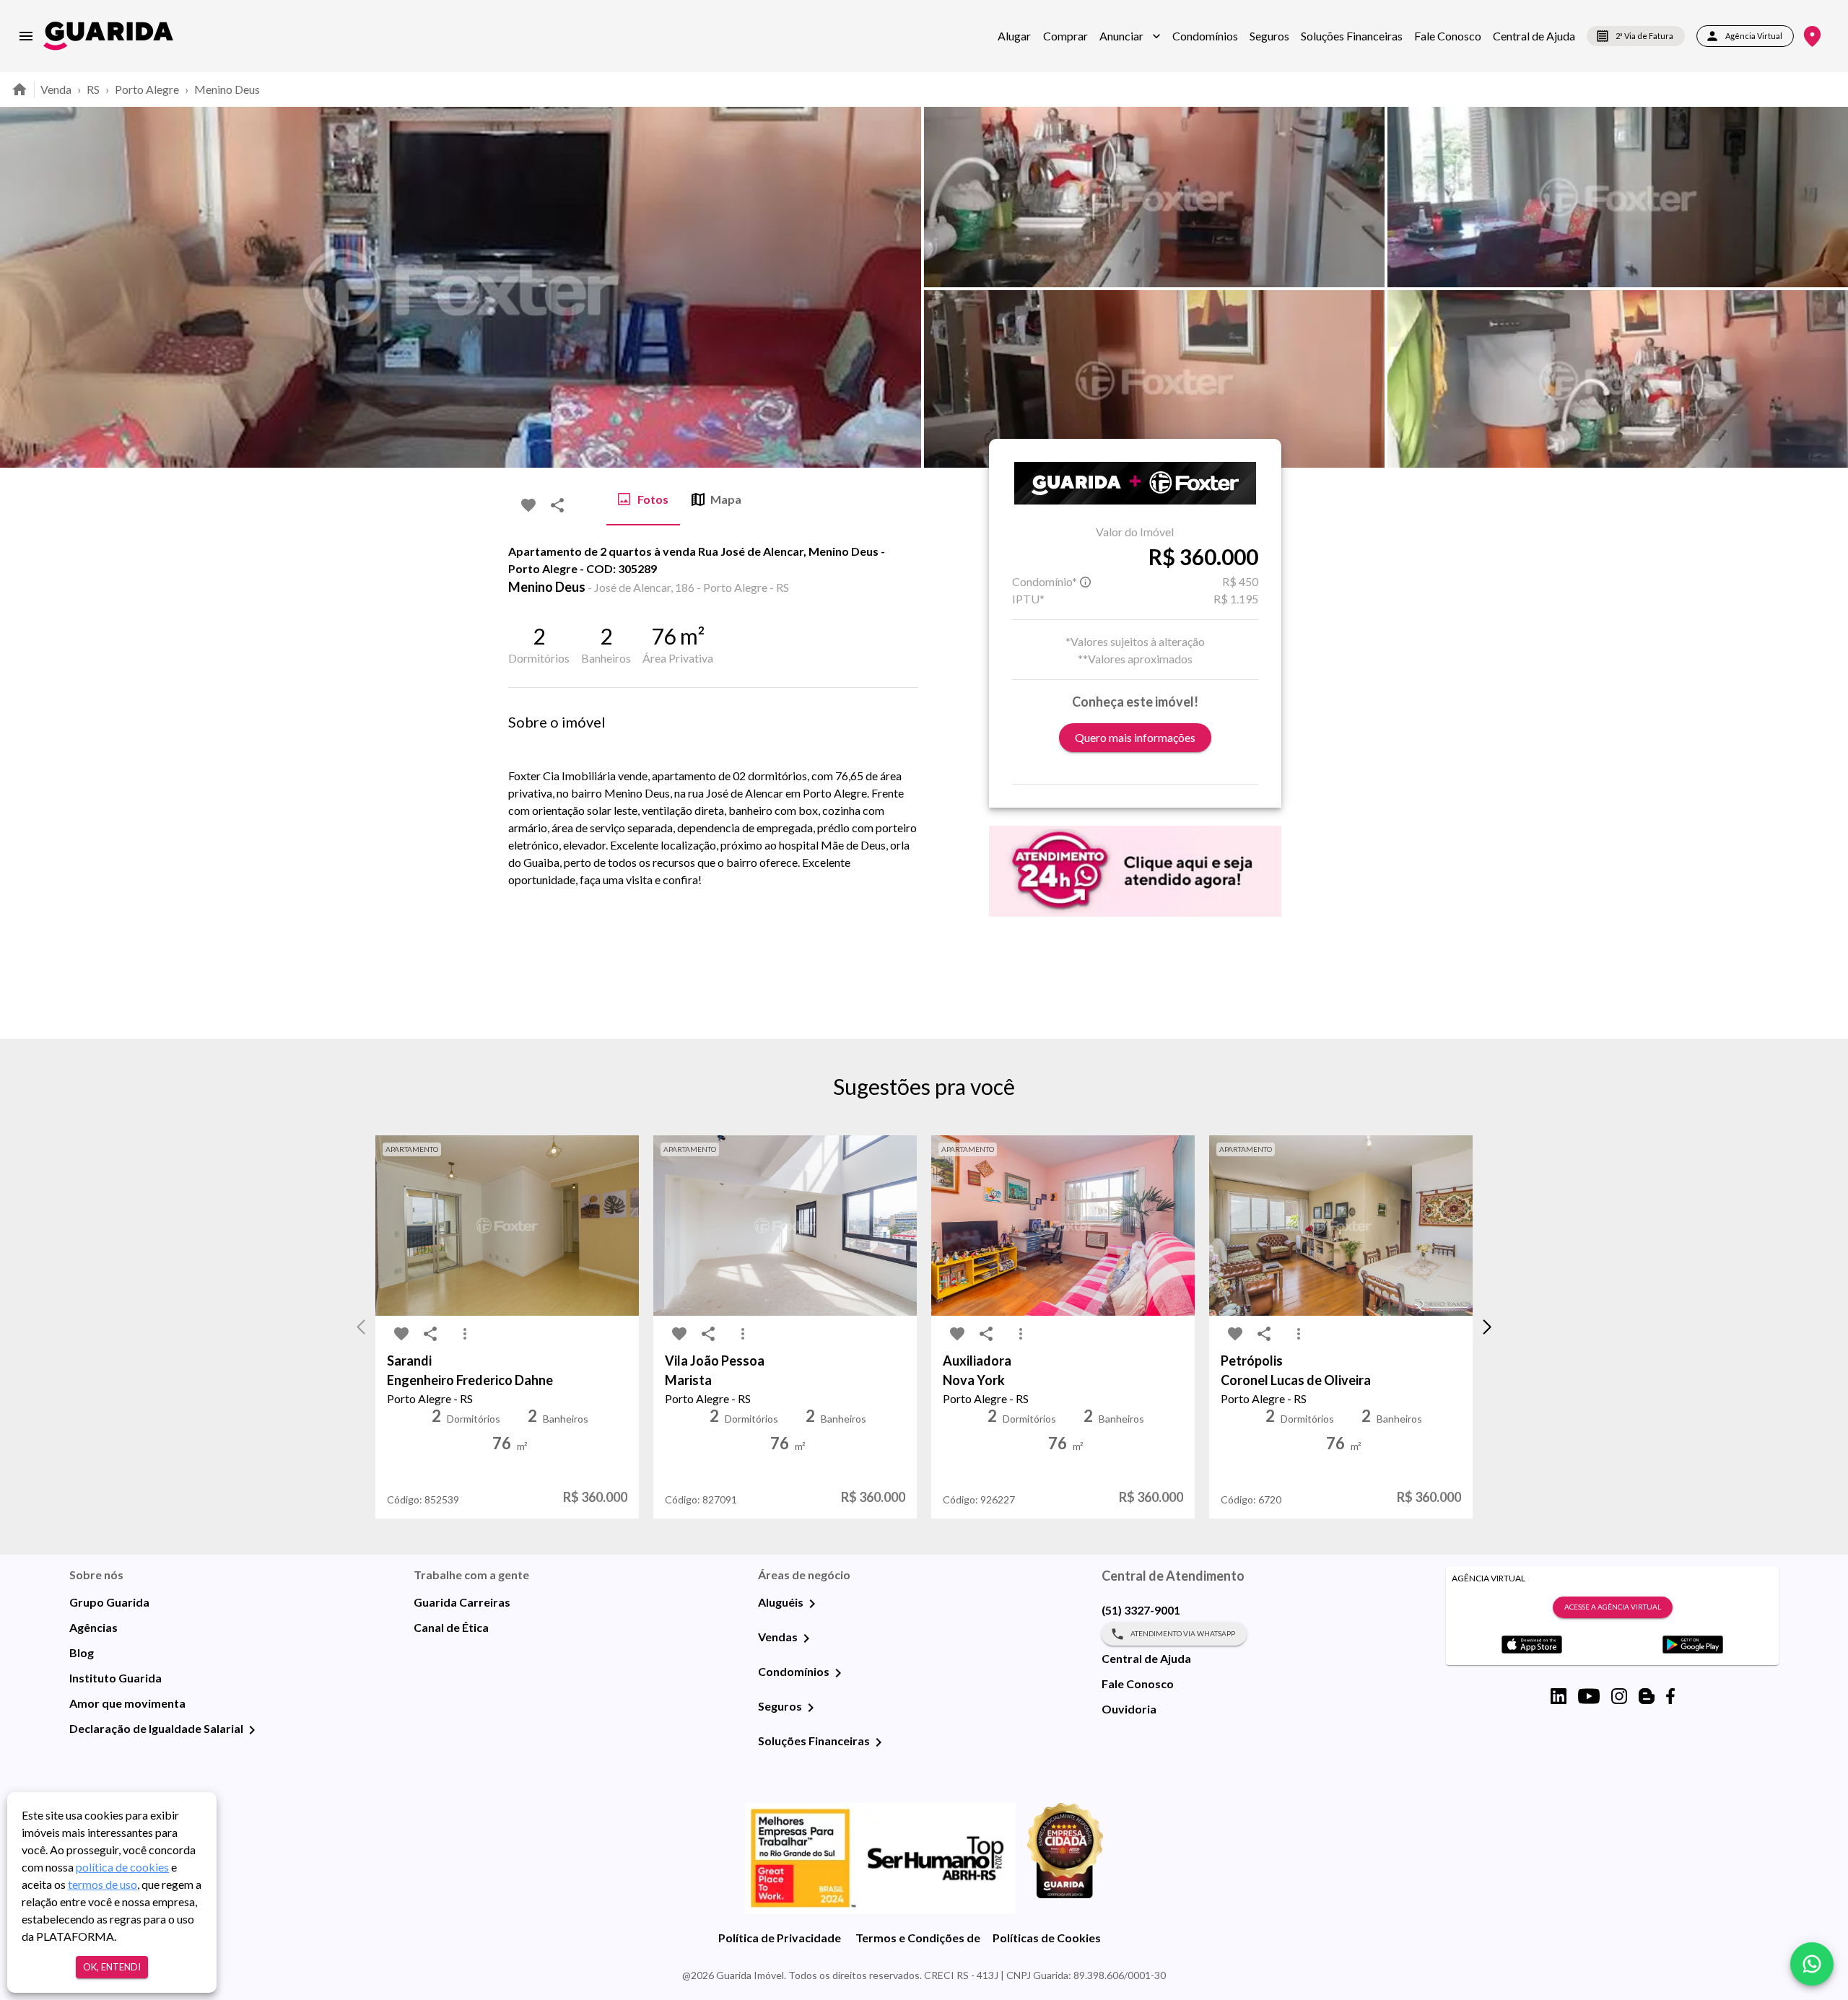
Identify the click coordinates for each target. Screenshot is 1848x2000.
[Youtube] (1589, 1696)
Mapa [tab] (726, 499)
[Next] (1826, 287)
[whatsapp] (1812, 1964)
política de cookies (122, 1867)
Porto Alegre (147, 89)
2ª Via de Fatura (1644, 36)
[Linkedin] (1559, 1696)
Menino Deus (227, 89)
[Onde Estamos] (1812, 36)
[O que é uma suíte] (1086, 582)
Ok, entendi (112, 1967)
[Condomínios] (838, 1673)
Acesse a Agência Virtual (1613, 1607)
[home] (108, 36)
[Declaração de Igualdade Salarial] (252, 1730)
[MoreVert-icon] (465, 1334)
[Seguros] (811, 1708)
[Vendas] (806, 1638)
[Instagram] (1619, 1696)
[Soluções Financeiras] (879, 1742)
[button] (1130, 36)
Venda (56, 89)
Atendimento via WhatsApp (1183, 1633)
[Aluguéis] (812, 1604)
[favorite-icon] (528, 505)
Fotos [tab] (653, 499)
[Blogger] (1647, 1696)
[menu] (26, 36)
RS (93, 89)
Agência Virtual (1754, 36)
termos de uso (103, 1884)
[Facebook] (1670, 1696)
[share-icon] (557, 505)
